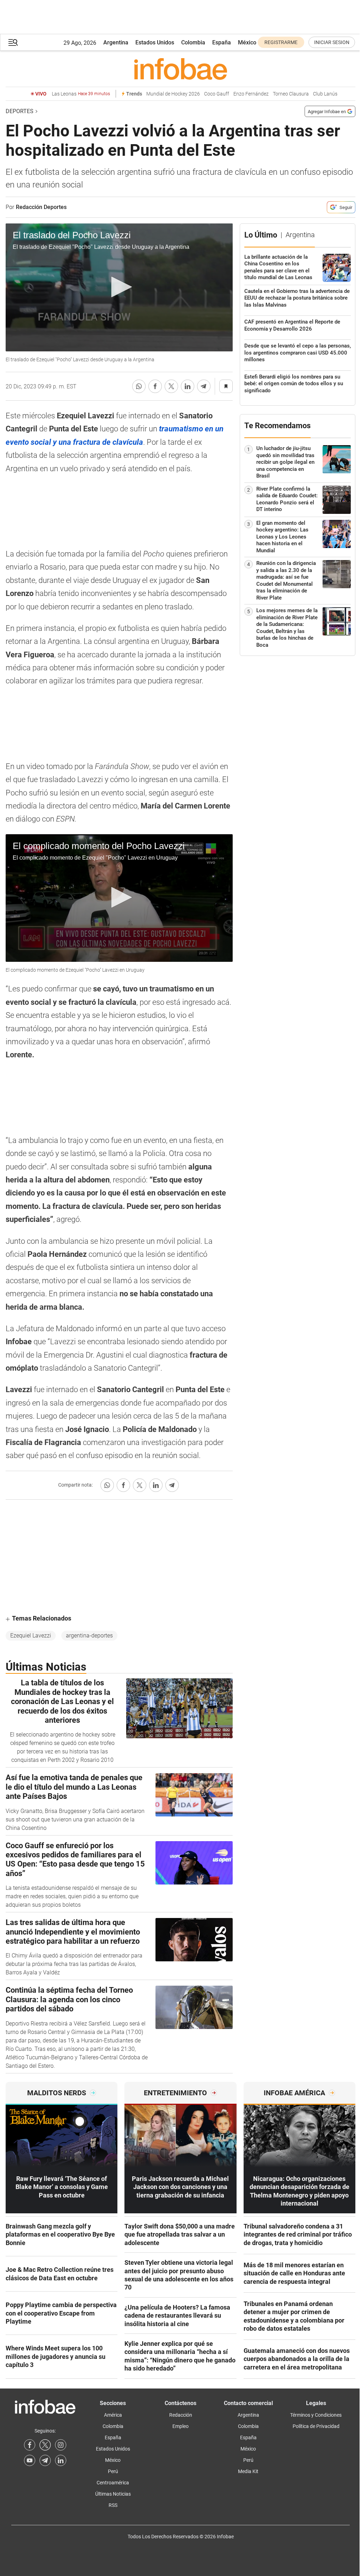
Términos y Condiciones (316, 2415)
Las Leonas (81, 94)
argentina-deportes (89, 1636)
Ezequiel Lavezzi (31, 1636)
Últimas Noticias (113, 2494)
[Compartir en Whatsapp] (139, 386)
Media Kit (248, 2471)
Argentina (116, 42)
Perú (113, 2471)
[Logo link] (180, 69)
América (113, 2415)
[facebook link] (30, 2445)
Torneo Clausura (291, 94)
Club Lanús (325, 94)
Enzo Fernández (251, 94)
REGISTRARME (281, 42)
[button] (13, 42)
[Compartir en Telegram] (204, 386)
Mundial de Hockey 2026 (173, 94)
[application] (119, 287)
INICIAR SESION (332, 42)
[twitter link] (45, 2445)
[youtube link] (30, 2460)
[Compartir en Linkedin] (188, 386)
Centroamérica (113, 2483)
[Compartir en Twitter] (171, 386)
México (247, 42)
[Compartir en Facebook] (155, 386)
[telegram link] (45, 2460)
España (222, 42)
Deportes (20, 111)
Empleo (180, 2426)
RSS (113, 2505)
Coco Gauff (217, 94)
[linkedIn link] (61, 2460)
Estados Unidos (155, 42)
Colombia (193, 42)
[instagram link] (61, 2445)
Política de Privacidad (316, 2426)
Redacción (181, 2415)
